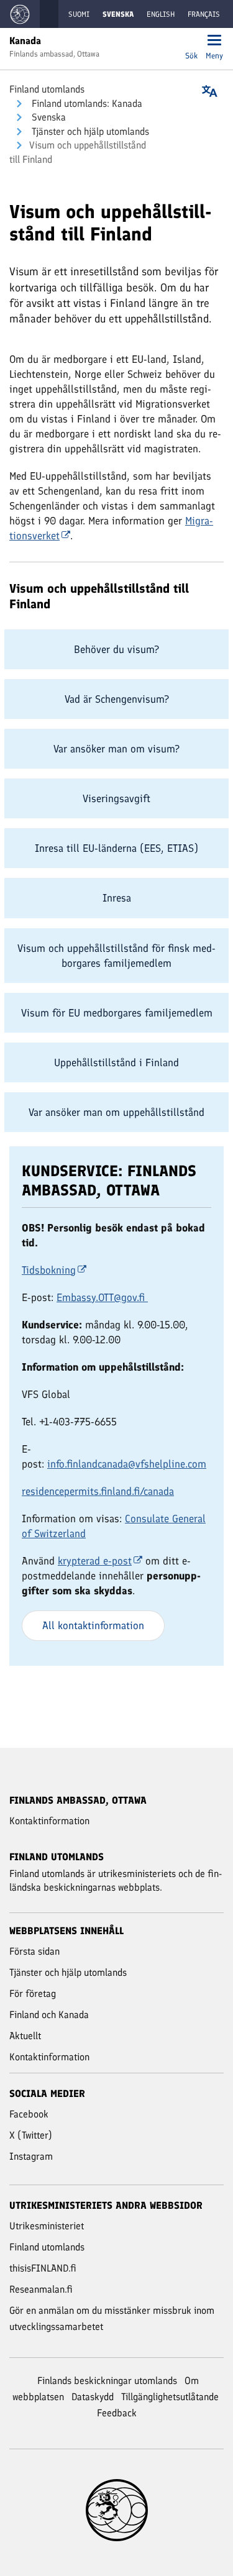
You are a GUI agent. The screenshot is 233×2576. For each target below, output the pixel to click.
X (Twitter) (31, 2135)
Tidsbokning (49, 1270)
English (161, 14)
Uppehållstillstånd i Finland (116, 1062)
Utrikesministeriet (47, 2226)
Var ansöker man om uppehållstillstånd (116, 1112)
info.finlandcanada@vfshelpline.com (127, 1464)
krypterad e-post (95, 1561)
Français (204, 14)
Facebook (29, 2114)
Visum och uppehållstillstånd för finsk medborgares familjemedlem (116, 956)
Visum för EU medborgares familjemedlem (117, 1013)
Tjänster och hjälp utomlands (89, 131)
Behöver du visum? (116, 649)
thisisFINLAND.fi (43, 2268)
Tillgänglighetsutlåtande (170, 2397)
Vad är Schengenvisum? (117, 699)
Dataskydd (93, 2397)
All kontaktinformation (93, 1625)
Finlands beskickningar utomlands (107, 2381)
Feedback (117, 2413)
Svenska (48, 117)
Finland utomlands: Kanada (86, 103)
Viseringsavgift (116, 798)
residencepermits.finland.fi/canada (98, 1491)
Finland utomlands (47, 89)
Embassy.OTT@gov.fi (101, 1297)
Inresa (117, 898)
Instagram (31, 2156)
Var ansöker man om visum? (116, 749)
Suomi (79, 14)
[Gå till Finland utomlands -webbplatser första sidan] (20, 14)
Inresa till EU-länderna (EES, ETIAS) (116, 848)
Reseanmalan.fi (41, 2289)
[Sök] (191, 41)
